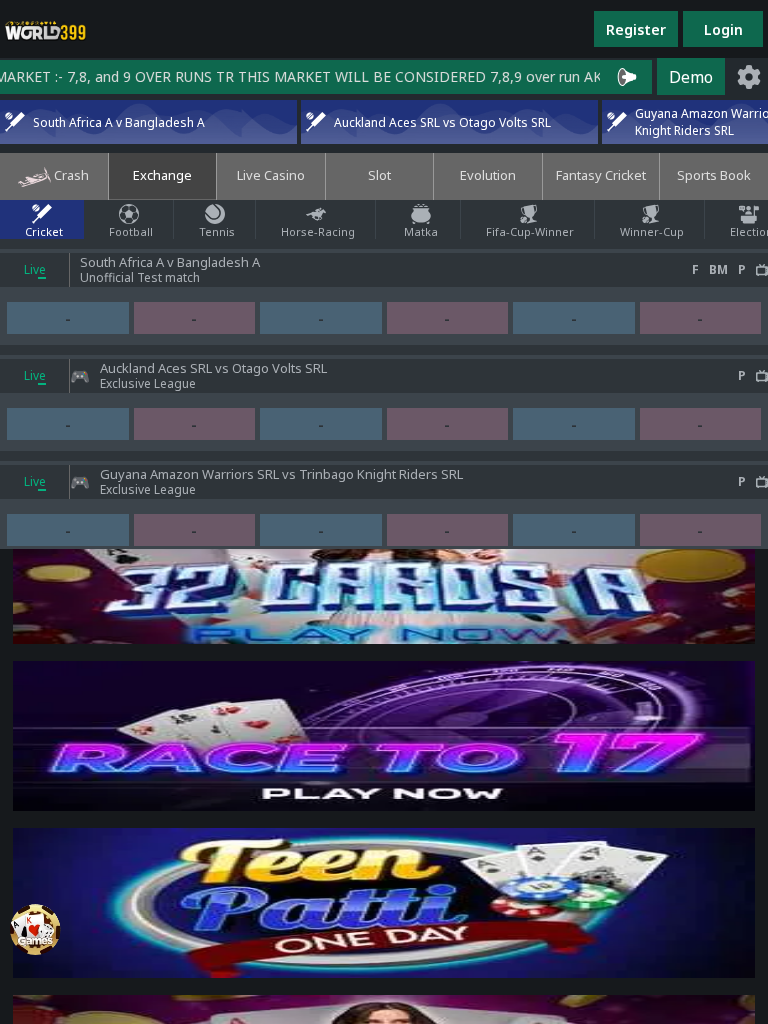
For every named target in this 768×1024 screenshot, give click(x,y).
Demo (691, 77)
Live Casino (271, 175)
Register (636, 29)
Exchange (162, 175)
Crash (70, 175)
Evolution (488, 175)
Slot (379, 175)
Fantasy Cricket (601, 175)
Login (723, 29)
